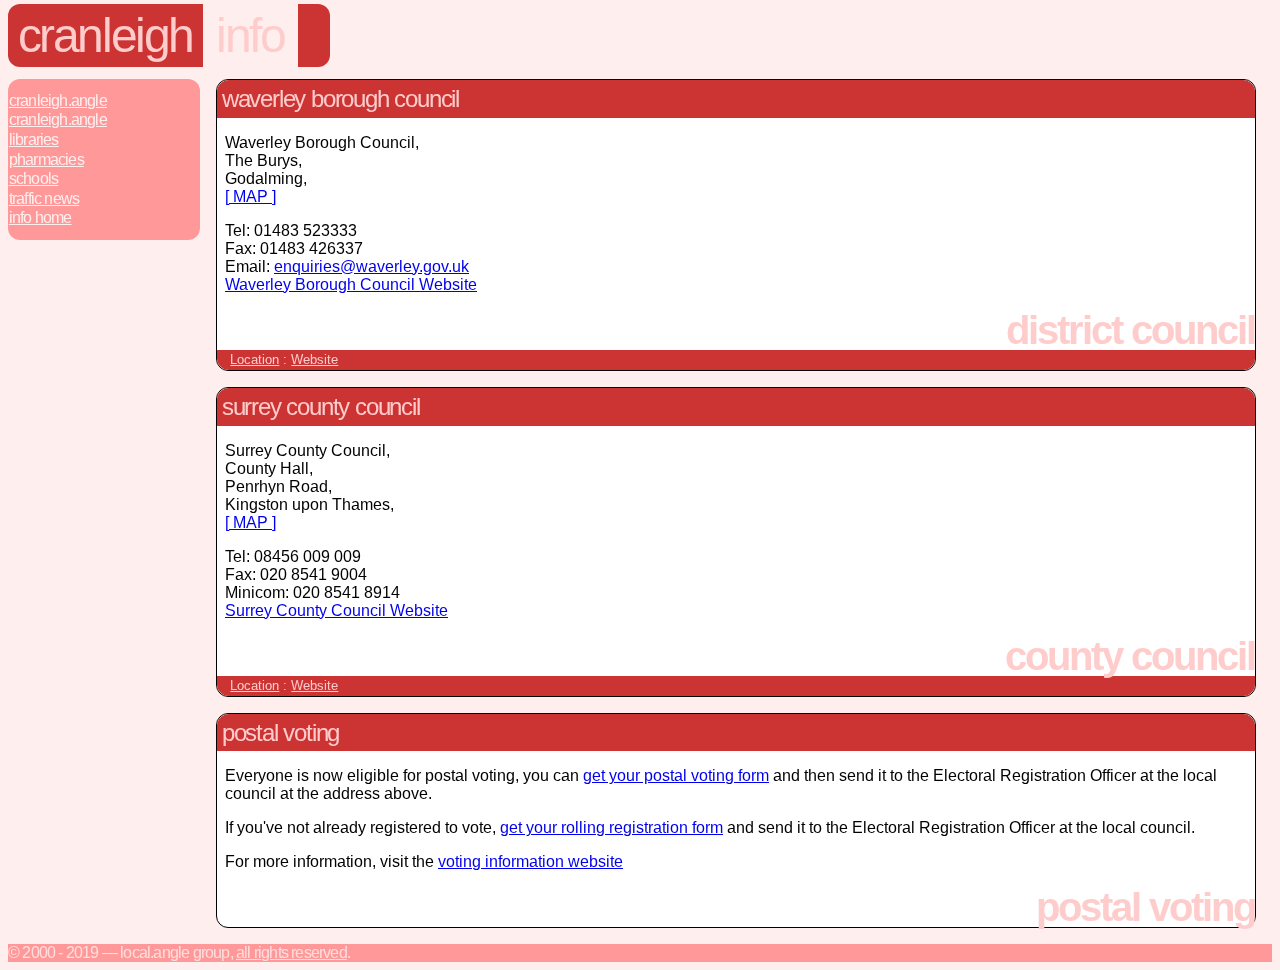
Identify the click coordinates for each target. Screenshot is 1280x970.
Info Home (40, 217)
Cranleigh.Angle (58, 100)
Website (314, 359)
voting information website (530, 861)
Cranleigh (105, 35)
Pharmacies (46, 159)
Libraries (34, 139)
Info (250, 35)
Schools (33, 178)
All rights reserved (291, 952)
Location (254, 359)
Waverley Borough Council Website (351, 284)
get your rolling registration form (611, 827)
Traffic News (44, 198)
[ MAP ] (250, 196)
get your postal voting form (676, 775)
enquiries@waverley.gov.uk (371, 266)
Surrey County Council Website (336, 610)
